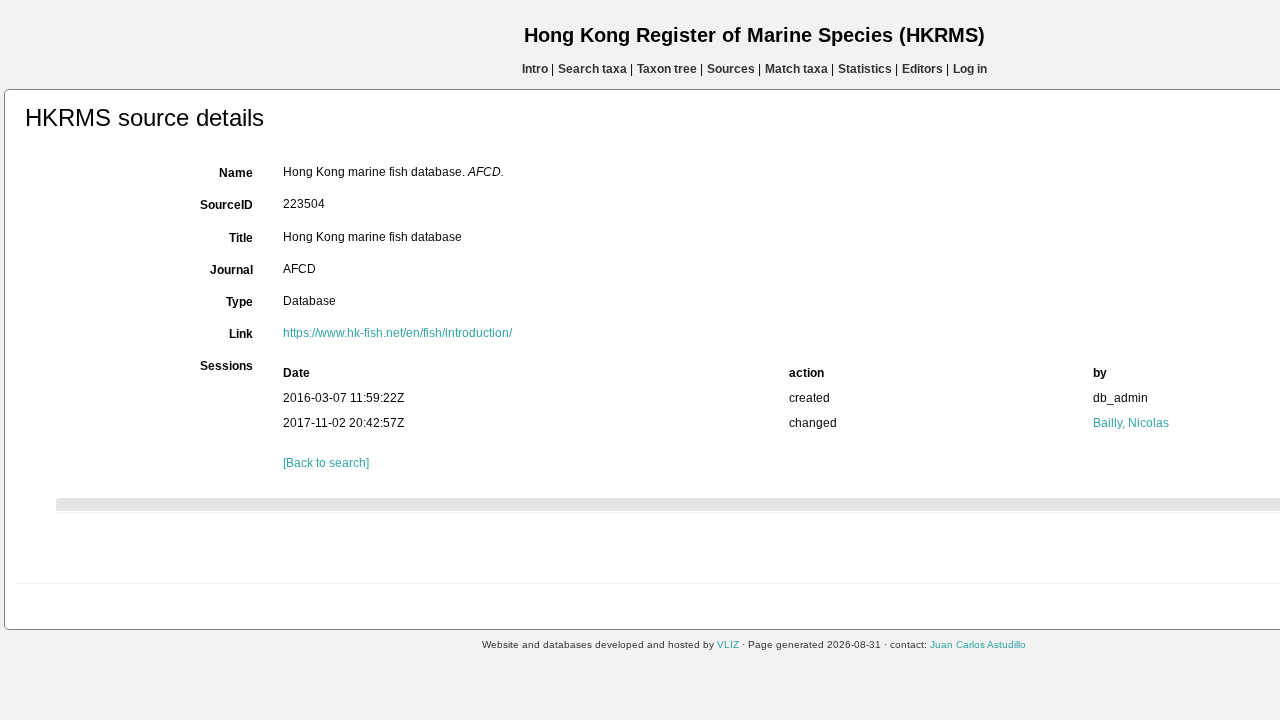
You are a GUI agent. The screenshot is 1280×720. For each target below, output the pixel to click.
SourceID (226, 205)
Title (241, 238)
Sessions (226, 366)
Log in (970, 69)
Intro (535, 69)
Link (241, 334)
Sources (731, 69)
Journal (231, 270)
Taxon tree (667, 69)
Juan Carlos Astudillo (978, 644)
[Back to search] (326, 463)
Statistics (865, 69)
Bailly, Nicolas (1131, 423)
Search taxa (592, 69)
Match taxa (796, 69)
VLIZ (728, 644)
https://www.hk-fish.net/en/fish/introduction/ (397, 333)
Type (239, 302)
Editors (922, 69)
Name (236, 173)
